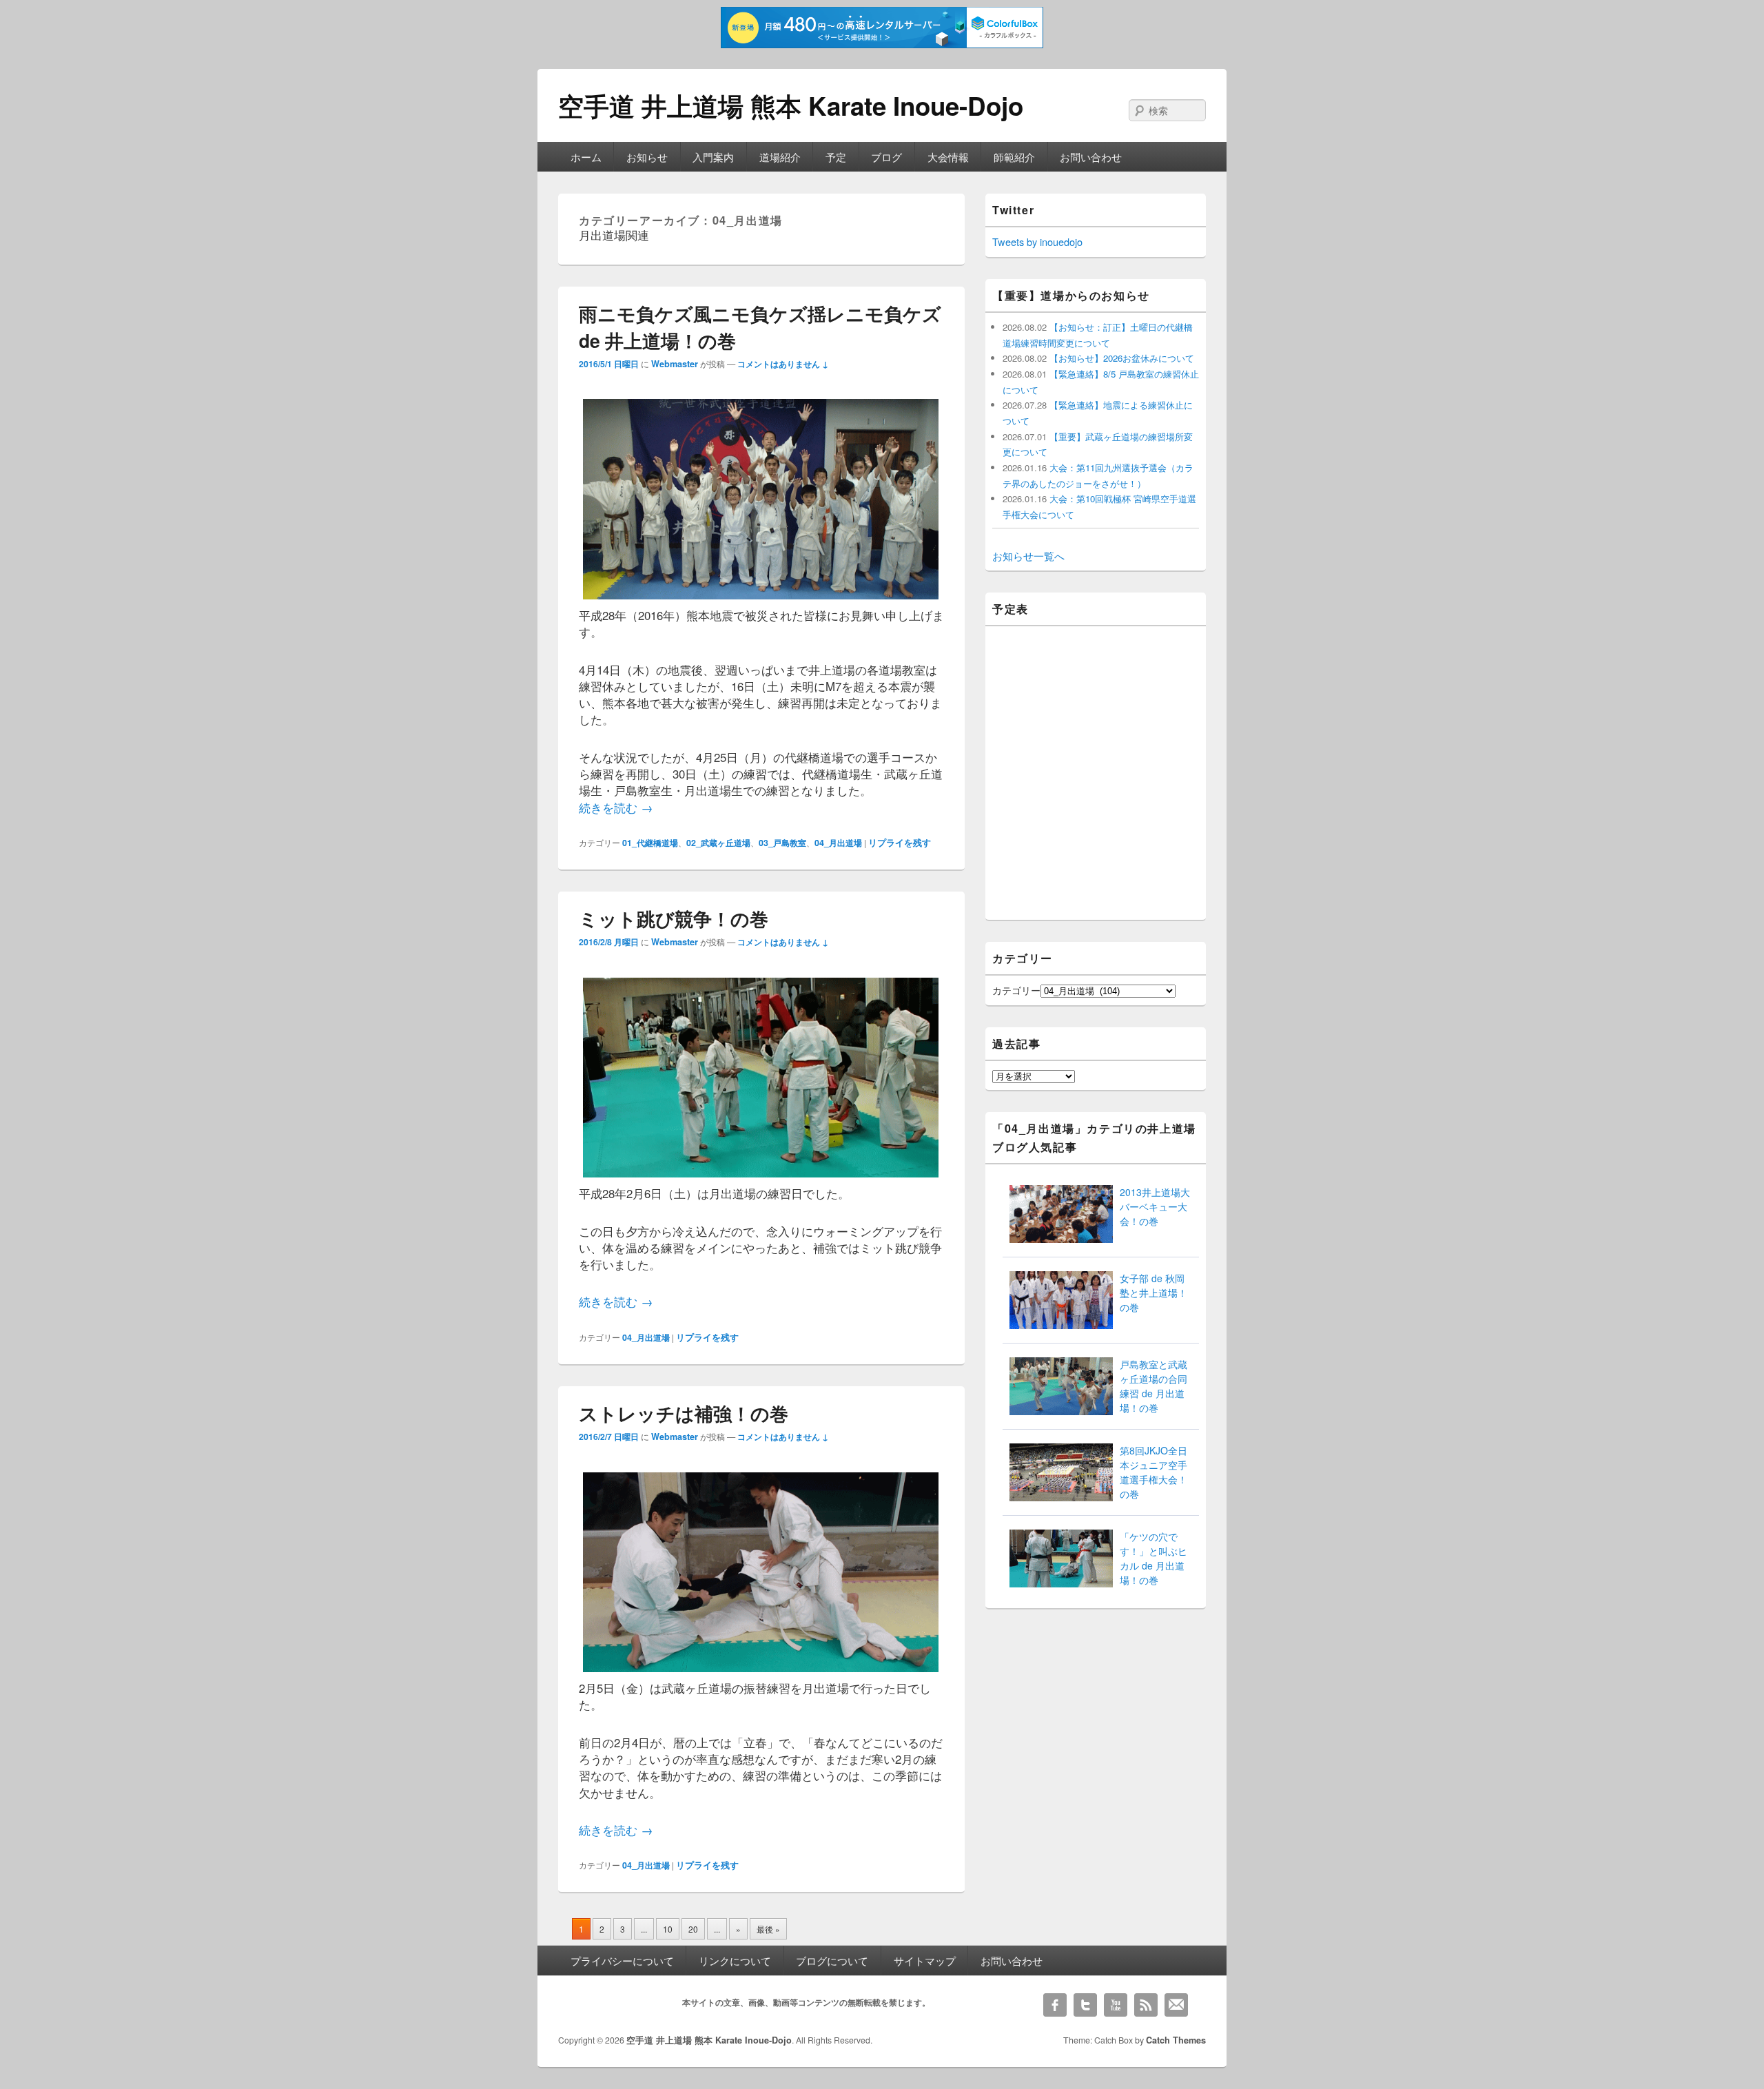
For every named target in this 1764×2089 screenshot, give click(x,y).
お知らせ (647, 157)
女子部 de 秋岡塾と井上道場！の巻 (1153, 1293)
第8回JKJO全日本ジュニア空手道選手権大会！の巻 (1153, 1472)
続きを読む (616, 807)
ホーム (586, 157)
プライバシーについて (622, 1961)
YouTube (1116, 2005)
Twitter (1085, 2005)
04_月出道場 (838, 843)
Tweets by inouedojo (1037, 241)
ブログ (886, 157)
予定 (836, 157)
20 (693, 1929)
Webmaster (675, 364)
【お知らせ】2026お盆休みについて (1120, 358)
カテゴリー (1016, 990)
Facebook (1055, 2005)
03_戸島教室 (782, 843)
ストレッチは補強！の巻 (684, 1413)
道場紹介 (780, 157)
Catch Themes (1176, 2040)
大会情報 (948, 157)
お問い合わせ (1091, 157)
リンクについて (735, 1961)
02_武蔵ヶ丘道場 (718, 843)
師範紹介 (1014, 157)
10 (668, 1929)
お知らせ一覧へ (1028, 556)
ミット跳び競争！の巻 (674, 918)
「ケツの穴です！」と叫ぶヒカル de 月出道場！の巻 (1153, 1558)
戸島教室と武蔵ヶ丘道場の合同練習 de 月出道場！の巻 (1153, 1386)
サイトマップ (925, 1961)
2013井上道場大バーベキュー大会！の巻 (1155, 1206)
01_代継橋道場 (650, 843)
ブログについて (832, 1961)
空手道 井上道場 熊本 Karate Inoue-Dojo (791, 105)
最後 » (768, 1929)
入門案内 (713, 157)
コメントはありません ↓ (783, 364)
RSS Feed (1146, 2005)
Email (1176, 2005)
